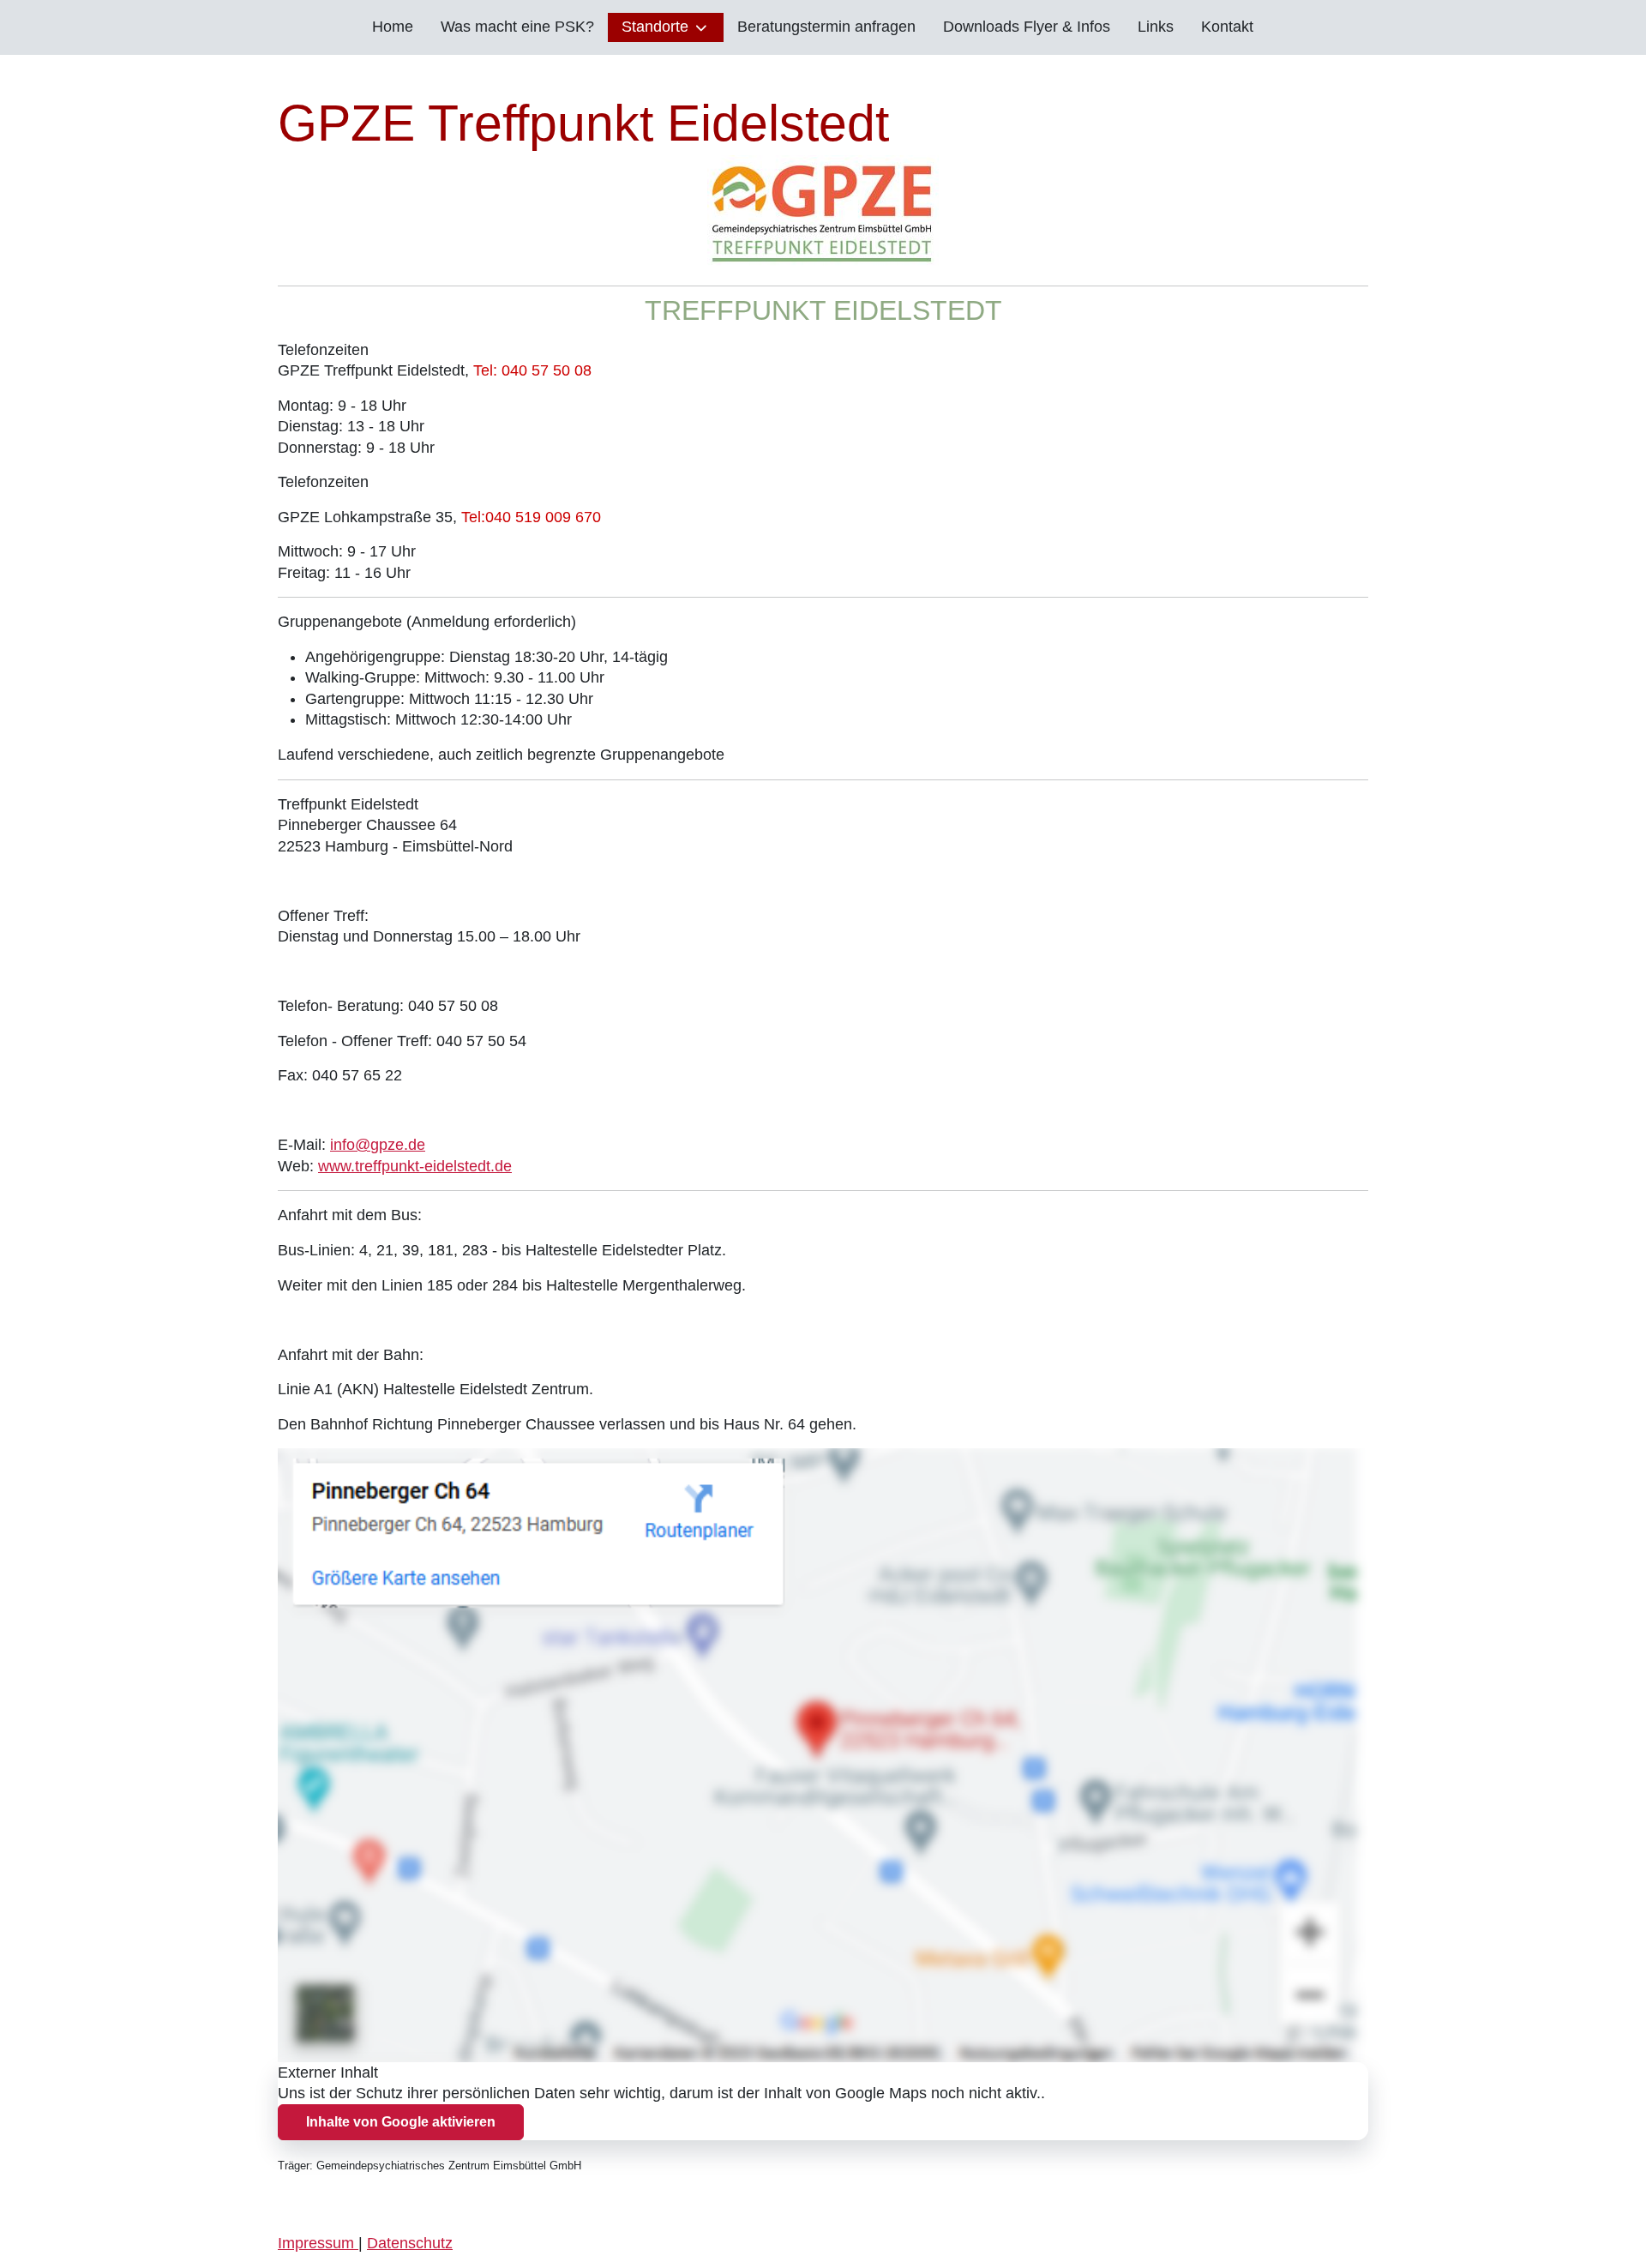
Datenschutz (410, 2243)
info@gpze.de (378, 1145)
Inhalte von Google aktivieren (401, 2122)
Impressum (318, 2243)
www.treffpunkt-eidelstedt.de (415, 1166)
